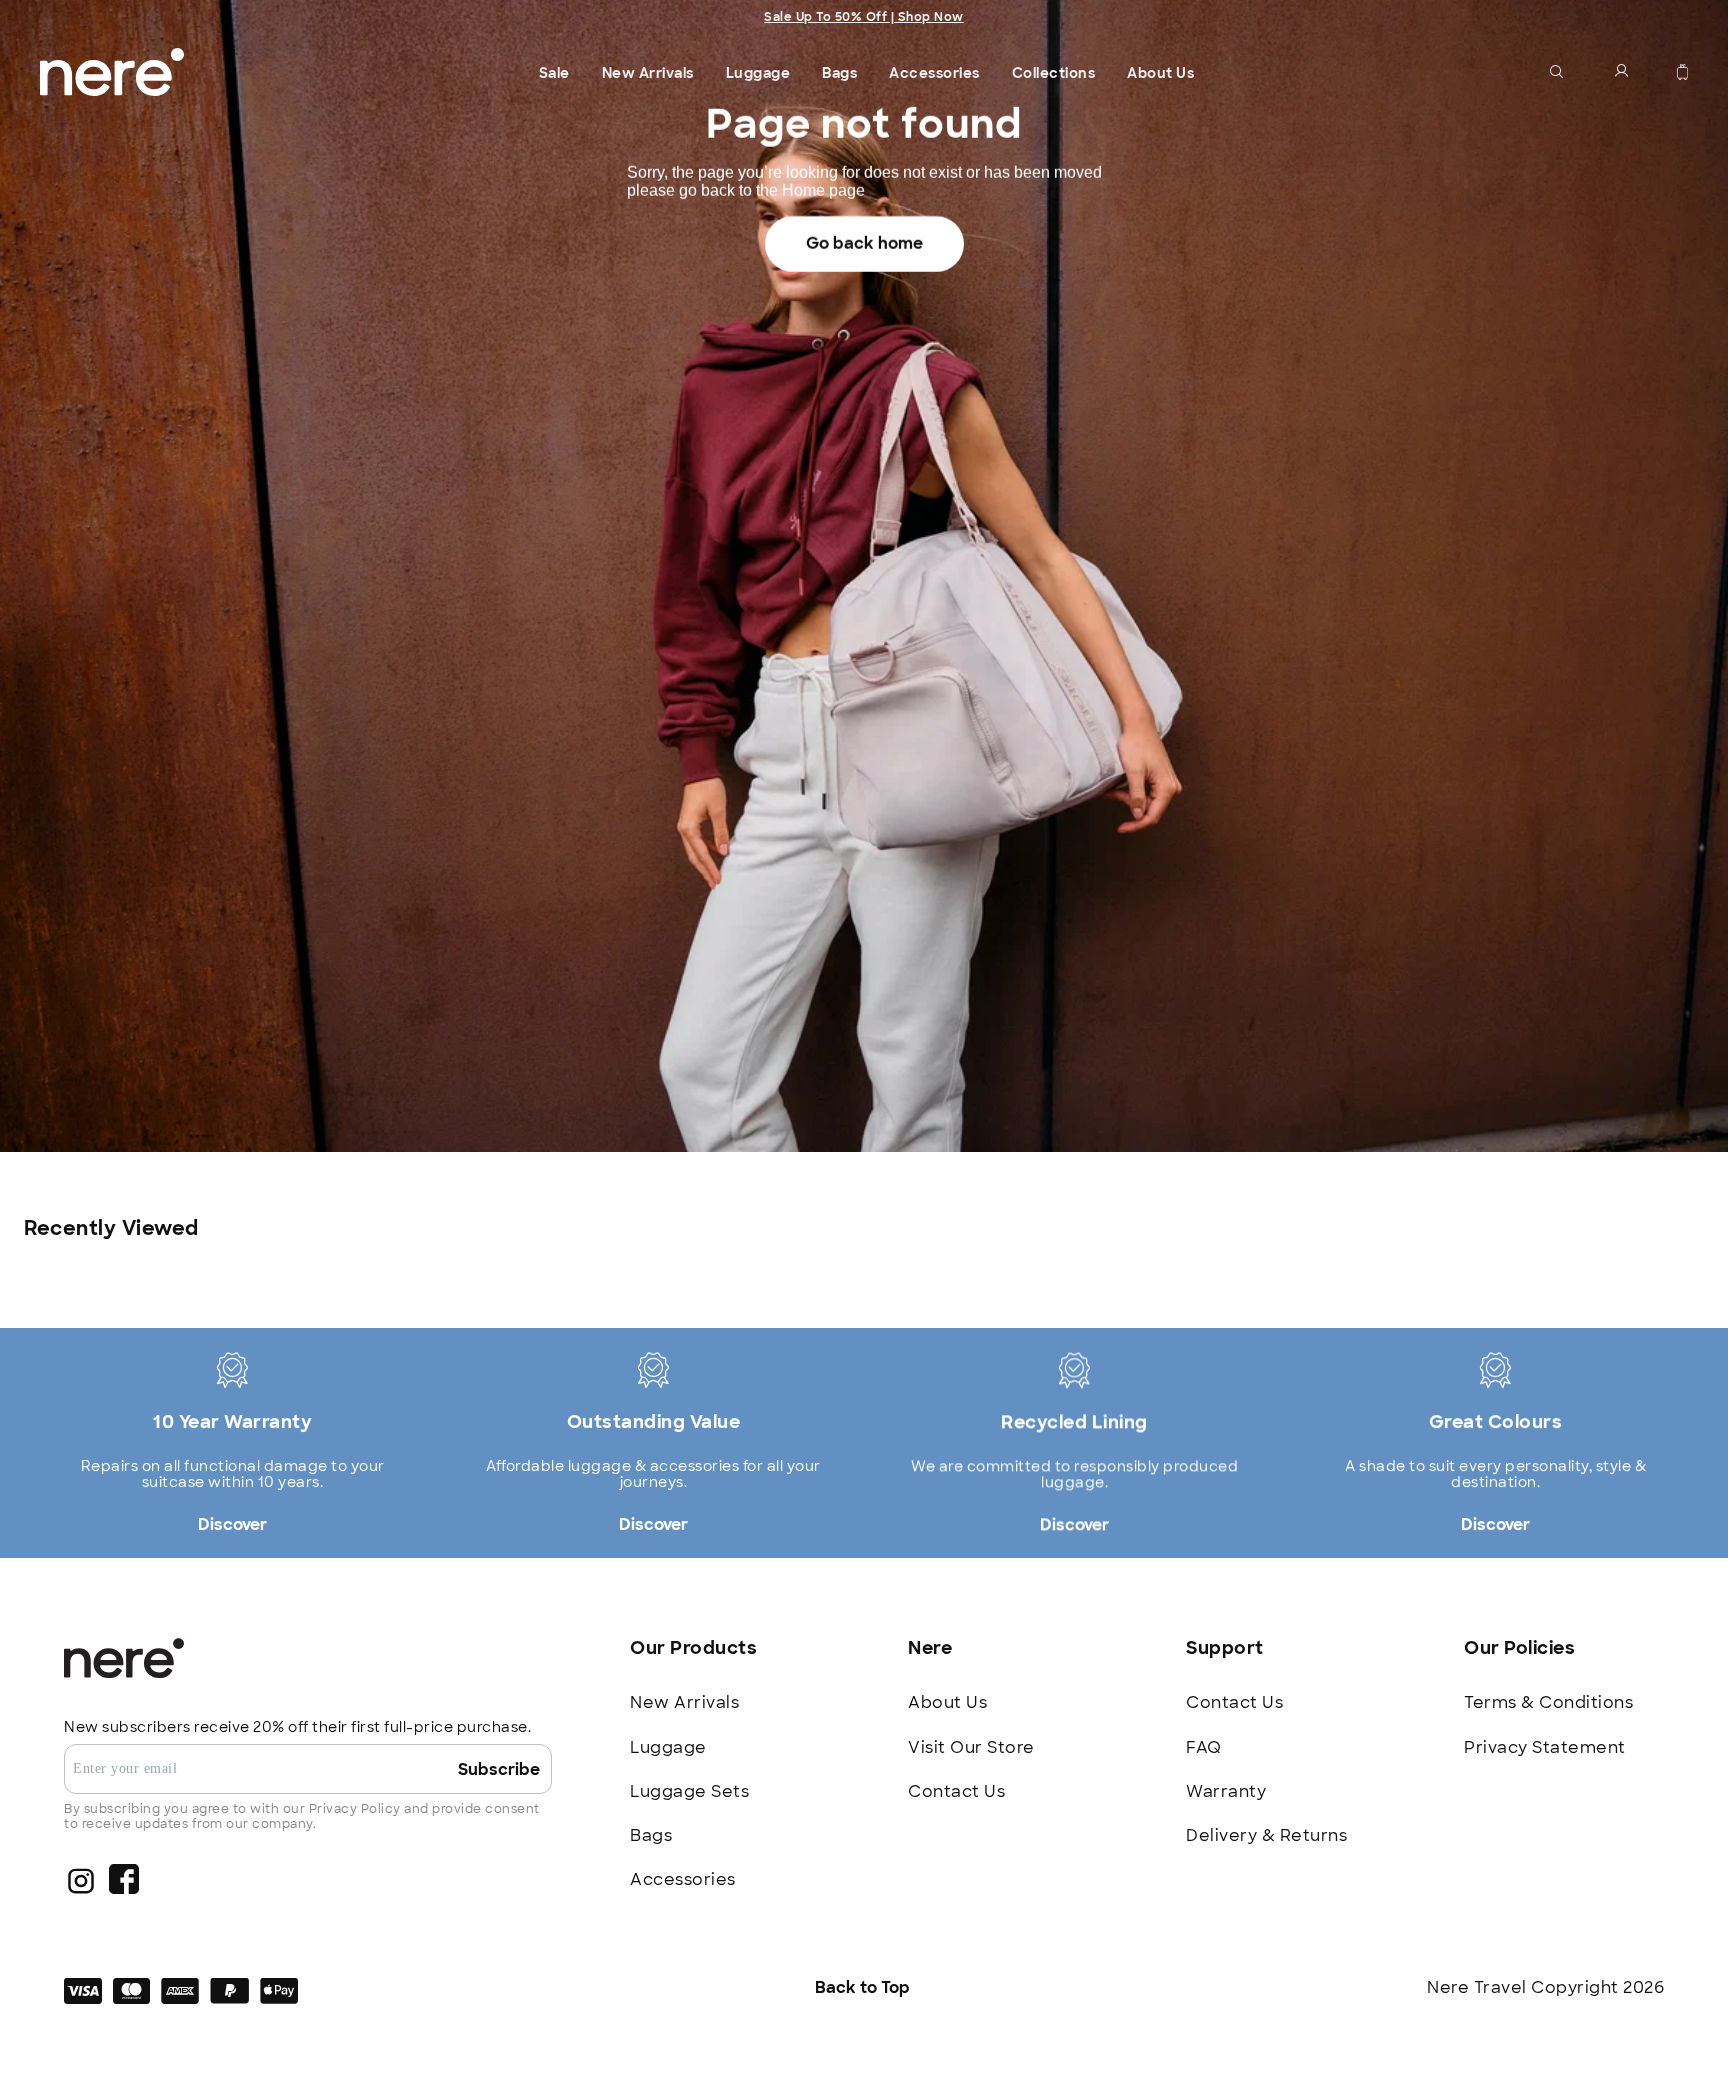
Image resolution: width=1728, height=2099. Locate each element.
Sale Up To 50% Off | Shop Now (864, 17)
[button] (1557, 72)
